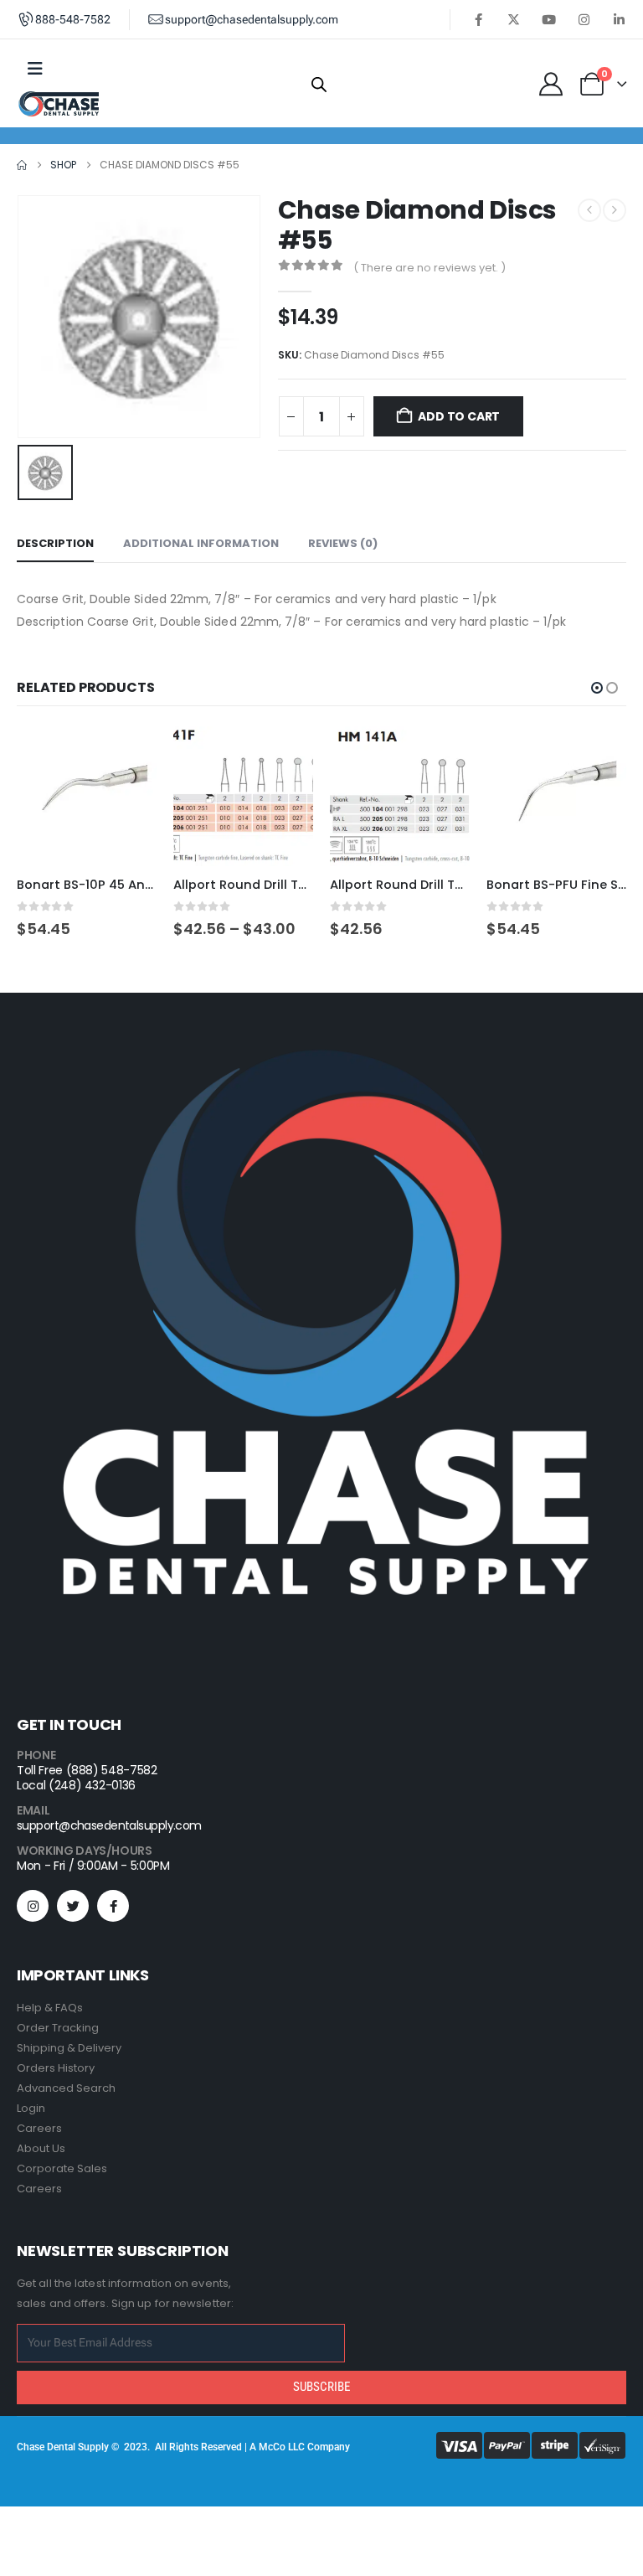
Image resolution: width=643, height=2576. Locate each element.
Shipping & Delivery (69, 2048)
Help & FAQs (50, 2008)
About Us (41, 2148)
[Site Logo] (59, 104)
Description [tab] (55, 543)
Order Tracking (58, 2028)
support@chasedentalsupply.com (109, 1825)
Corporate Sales (62, 2168)
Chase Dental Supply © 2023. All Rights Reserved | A (138, 2447)
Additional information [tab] (201, 543)
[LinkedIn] (619, 19)
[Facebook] (478, 19)
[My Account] (551, 84)
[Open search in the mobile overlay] (319, 84)
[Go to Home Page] (22, 165)
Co (279, 2447)
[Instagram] (584, 19)
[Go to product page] (87, 796)
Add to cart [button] (129, 754)
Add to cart (459, 416)
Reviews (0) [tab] (343, 543)
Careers (39, 2128)
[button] (597, 688)
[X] (513, 19)
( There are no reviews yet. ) (430, 268)
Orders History (56, 2068)
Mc (266, 2447)
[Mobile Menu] (35, 69)
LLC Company (319, 2447)
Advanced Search (66, 2088)
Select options (285, 754)
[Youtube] (548, 19)
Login (31, 2108)
